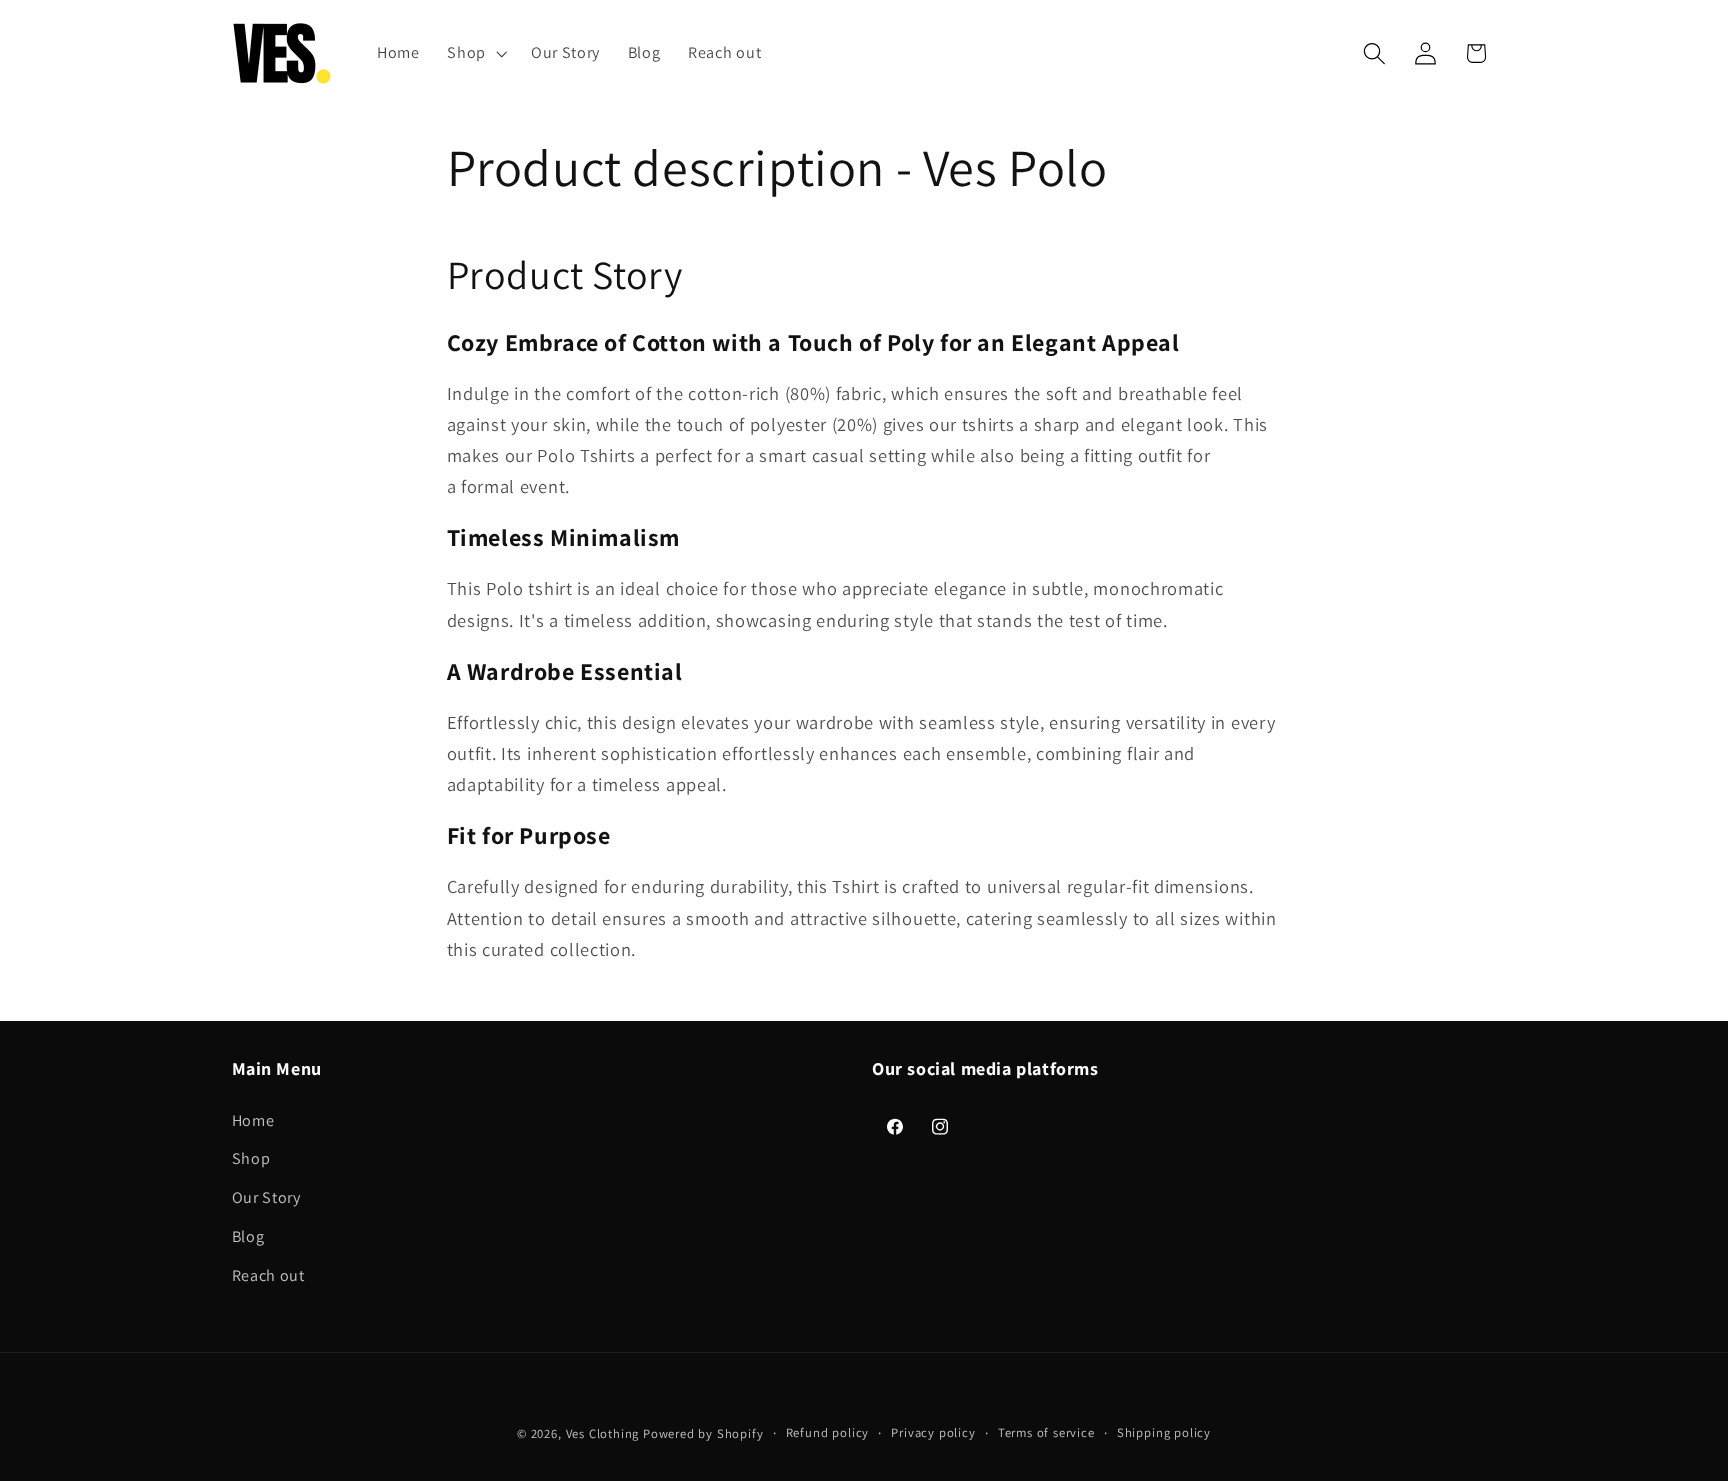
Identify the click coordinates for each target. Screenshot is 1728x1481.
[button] (475, 53)
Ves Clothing (603, 1433)
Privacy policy (933, 1432)
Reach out (268, 1275)
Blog (248, 1236)
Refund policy (827, 1432)
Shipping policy (1164, 1432)
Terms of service (1046, 1432)
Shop (251, 1158)
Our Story (266, 1197)
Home (253, 1120)
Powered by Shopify (703, 1433)
